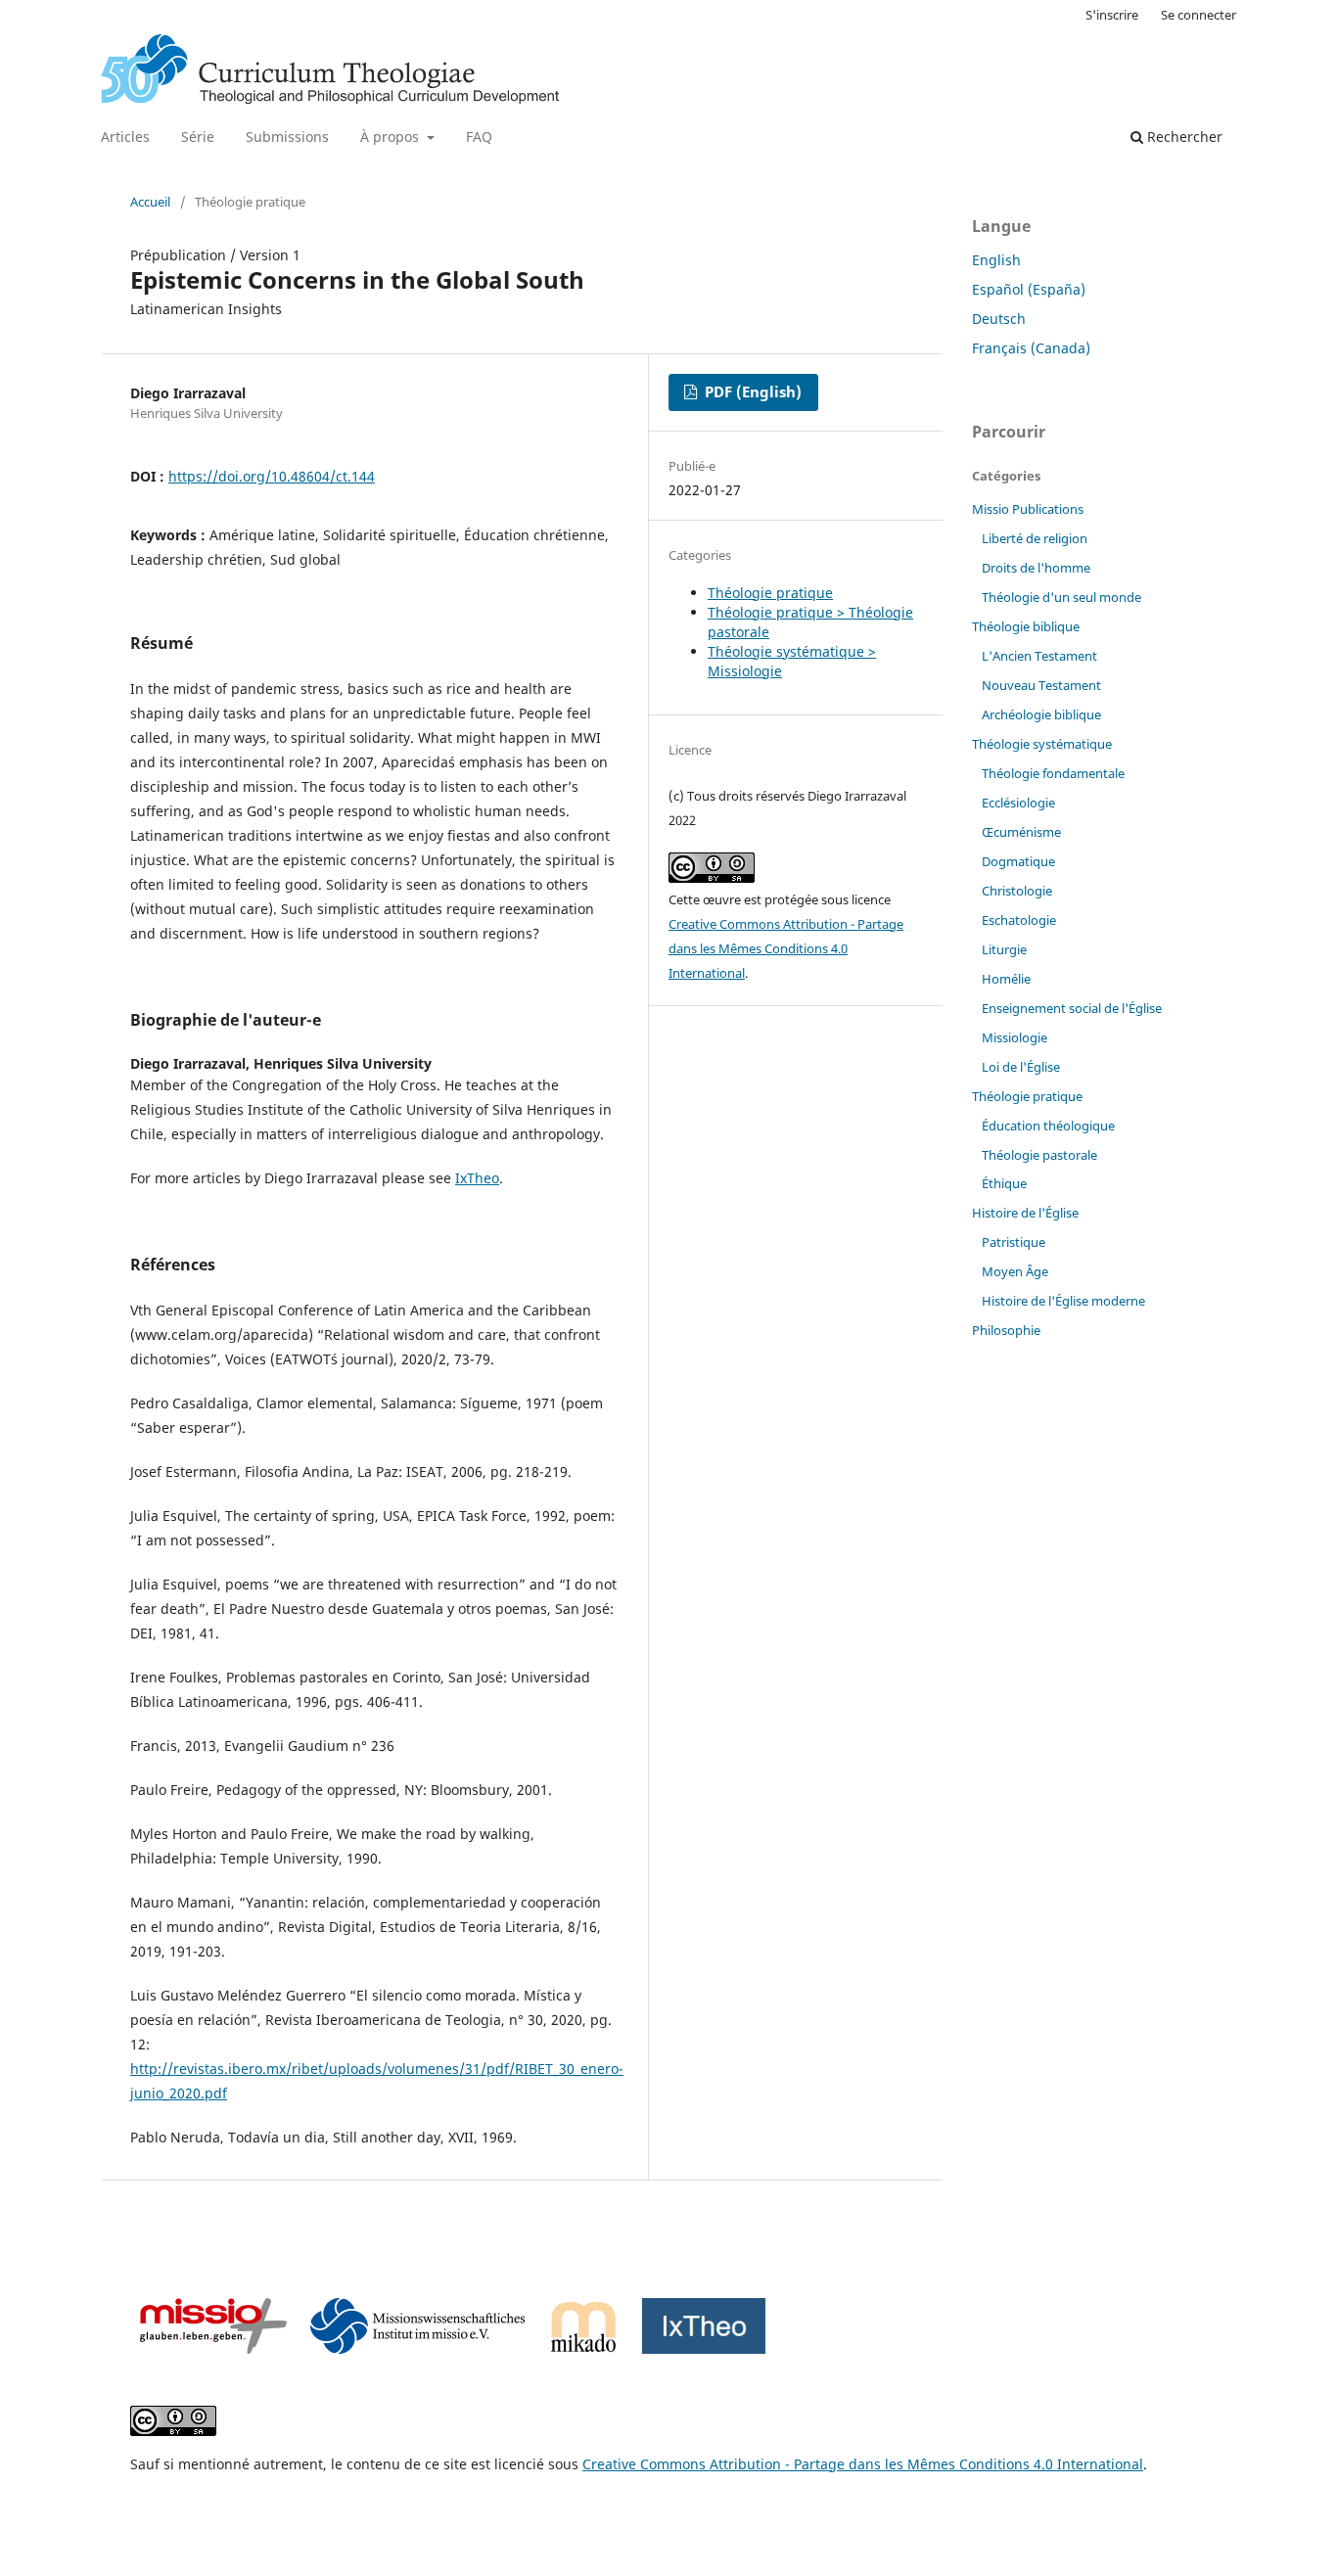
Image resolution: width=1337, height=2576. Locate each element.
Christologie (1017, 891)
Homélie (1006, 979)
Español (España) (1029, 289)
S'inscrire (1112, 15)
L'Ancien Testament (1039, 656)
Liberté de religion (1035, 538)
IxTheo (477, 1178)
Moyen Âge (1015, 1271)
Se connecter (1199, 15)
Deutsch (999, 319)
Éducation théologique (1048, 1126)
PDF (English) (751, 392)
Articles (125, 137)
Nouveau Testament (1041, 685)
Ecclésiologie (1018, 803)
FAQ (479, 137)
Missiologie (1014, 1037)
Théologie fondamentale (1053, 773)
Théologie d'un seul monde (1061, 597)
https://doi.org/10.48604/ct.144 (272, 476)
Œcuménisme (1021, 832)
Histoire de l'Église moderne (1063, 1301)
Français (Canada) (1031, 348)
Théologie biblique (1026, 626)
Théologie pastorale (1039, 1155)
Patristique (1014, 1242)
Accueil (150, 202)
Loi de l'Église (1021, 1067)
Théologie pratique (770, 593)
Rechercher (1183, 137)
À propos (392, 137)
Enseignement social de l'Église (1072, 1008)
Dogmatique (1018, 861)
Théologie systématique (1042, 744)
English (996, 260)
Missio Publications (1028, 509)
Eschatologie (1019, 920)
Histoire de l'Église (1025, 1213)
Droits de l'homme (1036, 568)
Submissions (287, 137)
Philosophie (1006, 1330)
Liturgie (1004, 949)
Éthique (1004, 1183)
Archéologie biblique (1041, 714)
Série (198, 137)
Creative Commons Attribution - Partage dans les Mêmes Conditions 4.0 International (786, 948)
